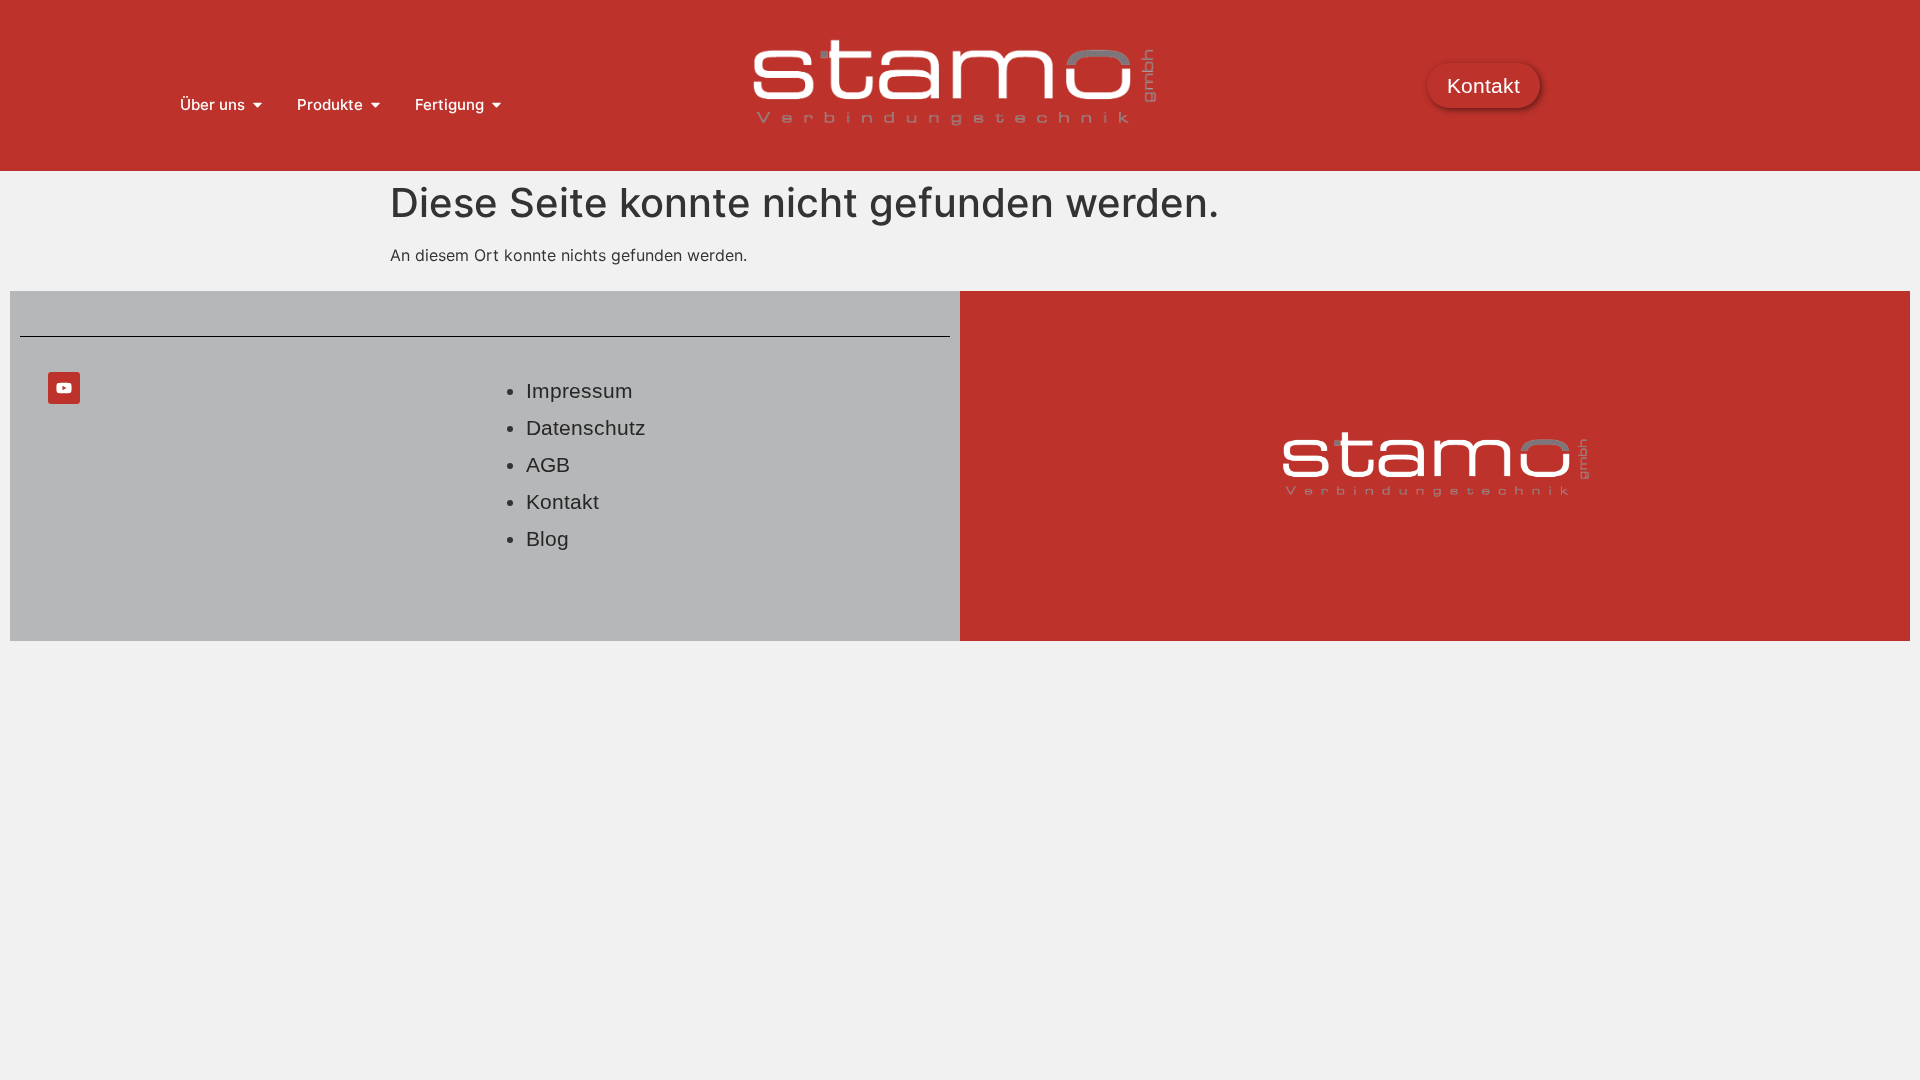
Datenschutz (586, 427)
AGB (548, 464)
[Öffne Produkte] (375, 105)
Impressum (579, 390)
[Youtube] (64, 388)
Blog (547, 538)
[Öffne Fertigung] (496, 105)
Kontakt (562, 501)
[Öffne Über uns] (257, 105)
